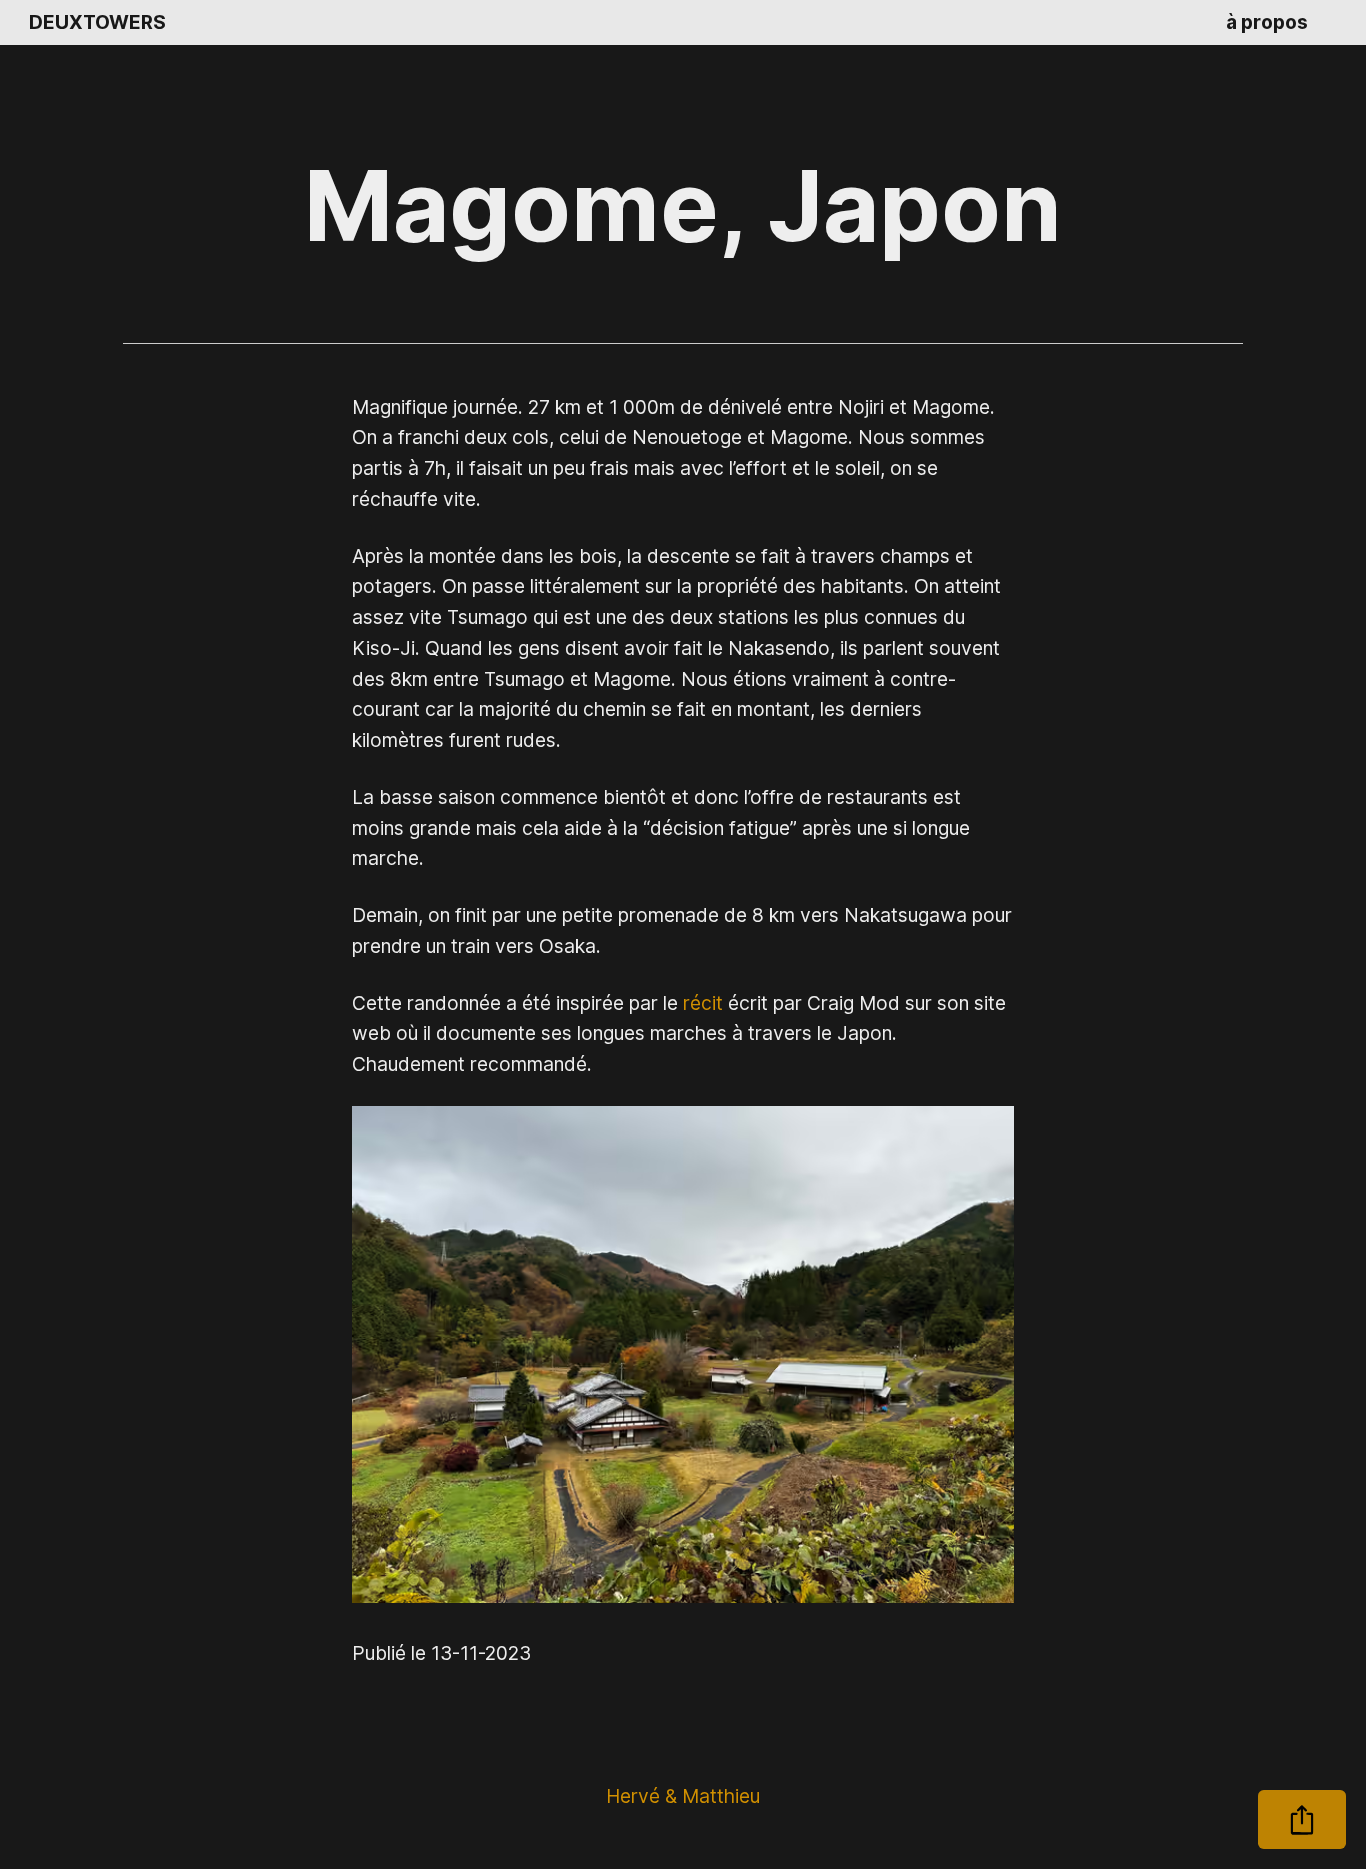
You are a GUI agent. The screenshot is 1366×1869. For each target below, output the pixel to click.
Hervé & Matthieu (683, 1796)
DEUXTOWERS (97, 22)
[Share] (1302, 1819)
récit (703, 1003)
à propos (1267, 22)
